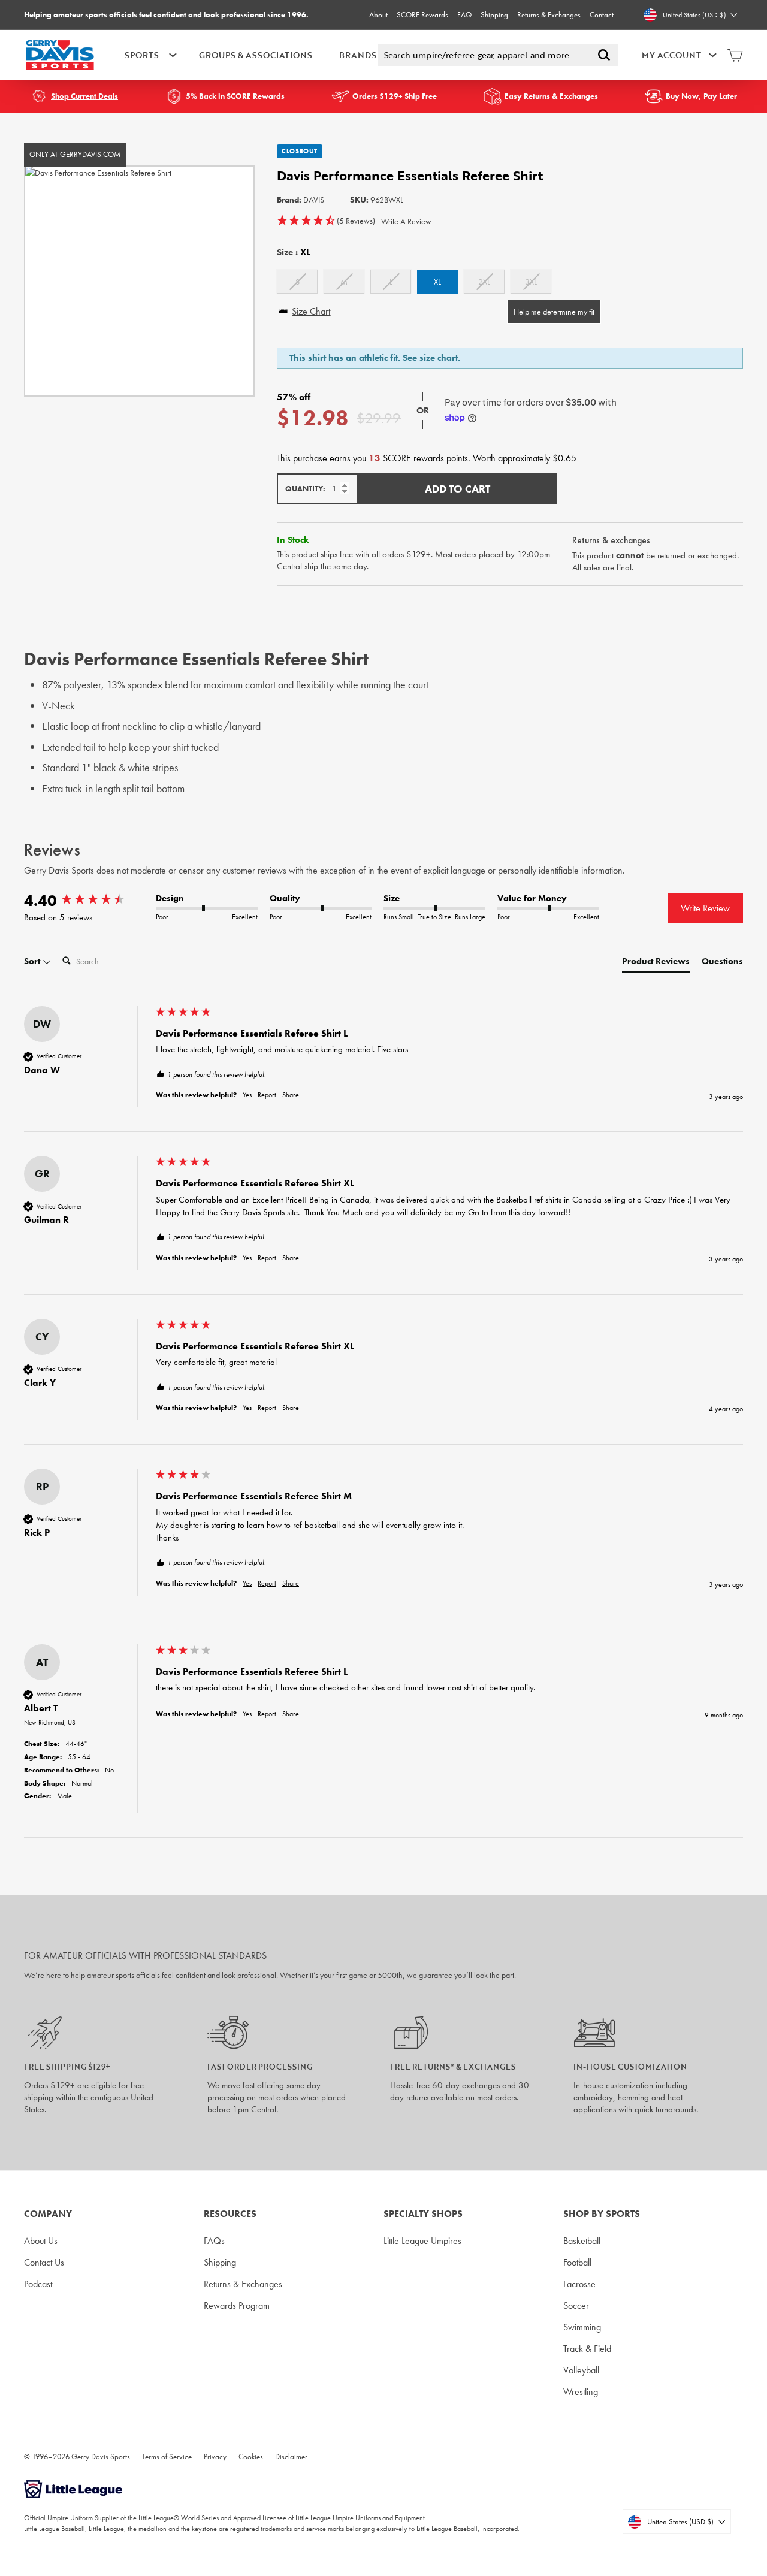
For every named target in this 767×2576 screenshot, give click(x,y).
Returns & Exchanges (549, 15)
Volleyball (581, 2370)
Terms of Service (167, 2456)
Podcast (38, 2284)
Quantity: (305, 489)
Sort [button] (33, 961)
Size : (294, 252)
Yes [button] (247, 1095)
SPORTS (142, 55)
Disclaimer (291, 2456)
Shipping (494, 15)
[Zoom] (139, 281)
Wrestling (581, 2392)
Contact (602, 15)
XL (437, 282)
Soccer (576, 2305)
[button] (326, 221)
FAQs (214, 2241)
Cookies (251, 2456)
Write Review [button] (705, 908)
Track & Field (587, 2349)
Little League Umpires (422, 2241)
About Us (41, 2241)
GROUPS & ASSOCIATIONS (256, 55)
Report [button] (267, 1095)
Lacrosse (579, 2284)
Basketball (582, 2241)
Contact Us (44, 2262)
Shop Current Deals (84, 96)
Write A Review (406, 221)
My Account (671, 55)
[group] (87, 901)
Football (577, 2262)
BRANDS (358, 55)
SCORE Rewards (422, 15)
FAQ (464, 15)
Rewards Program (237, 2305)
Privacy (215, 2456)
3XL (531, 282)
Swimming (582, 2327)
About (378, 15)
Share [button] (291, 1095)
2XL (484, 282)
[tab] (656, 964)
